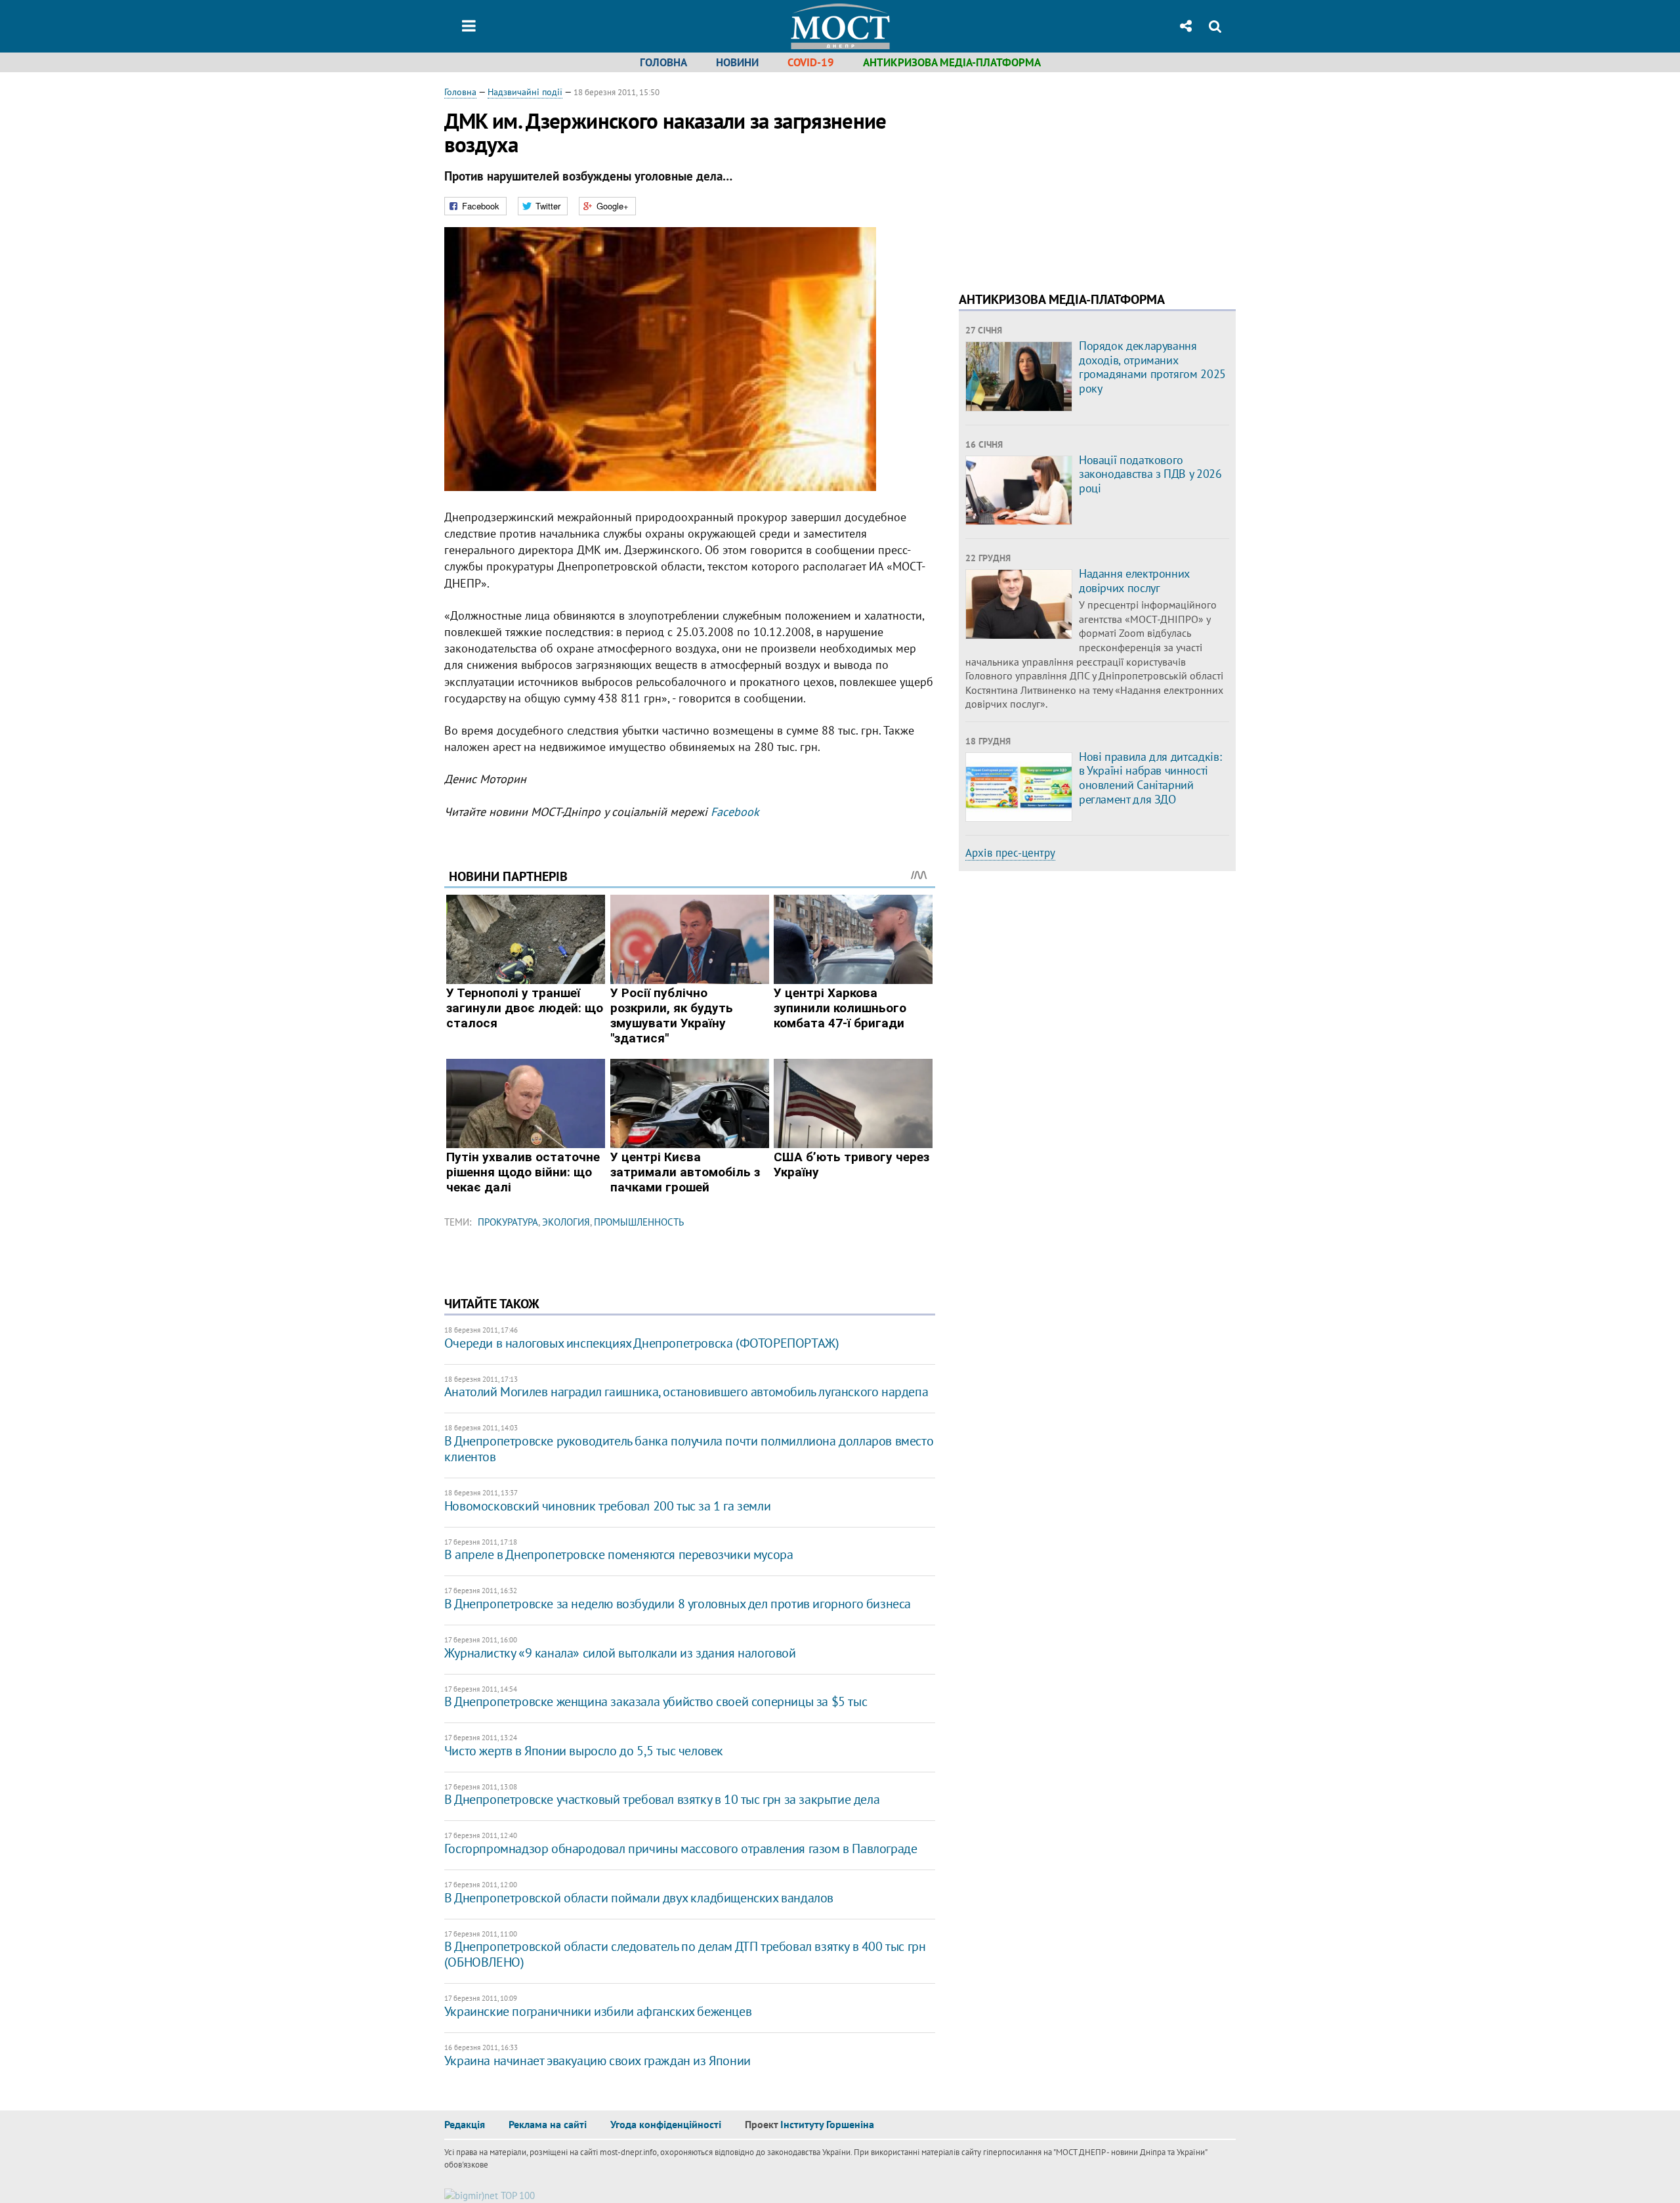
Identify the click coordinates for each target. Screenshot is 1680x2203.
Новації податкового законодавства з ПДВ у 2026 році (1150, 474)
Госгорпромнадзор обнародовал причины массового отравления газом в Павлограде (681, 1849)
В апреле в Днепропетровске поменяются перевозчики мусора (619, 1554)
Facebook (735, 812)
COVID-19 (811, 62)
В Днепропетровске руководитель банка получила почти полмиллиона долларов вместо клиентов (689, 1449)
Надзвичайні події (525, 92)
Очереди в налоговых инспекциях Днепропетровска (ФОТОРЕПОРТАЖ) (642, 1343)
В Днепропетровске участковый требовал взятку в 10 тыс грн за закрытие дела (662, 1799)
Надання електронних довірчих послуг (1134, 581)
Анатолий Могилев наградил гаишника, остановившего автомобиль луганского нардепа (686, 1392)
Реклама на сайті (548, 2124)
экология (566, 1222)
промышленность (639, 1222)
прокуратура (508, 1222)
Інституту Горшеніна (827, 2124)
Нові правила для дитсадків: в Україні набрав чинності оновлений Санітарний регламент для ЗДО (1150, 778)
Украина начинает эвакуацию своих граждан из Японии (598, 2061)
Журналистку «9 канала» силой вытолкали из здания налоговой (620, 1653)
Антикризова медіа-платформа (952, 62)
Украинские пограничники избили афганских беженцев (598, 2011)
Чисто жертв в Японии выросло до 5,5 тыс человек (584, 1751)
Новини (737, 62)
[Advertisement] (1069, 177)
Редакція (465, 2124)
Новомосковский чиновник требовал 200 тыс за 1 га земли (607, 1506)
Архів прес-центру (1010, 853)
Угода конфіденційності (666, 2124)
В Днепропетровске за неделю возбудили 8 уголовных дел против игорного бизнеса (678, 1604)
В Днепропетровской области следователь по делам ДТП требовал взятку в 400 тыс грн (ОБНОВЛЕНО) (685, 1954)
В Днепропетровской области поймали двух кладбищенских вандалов (639, 1898)
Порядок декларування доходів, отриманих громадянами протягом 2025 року (1152, 367)
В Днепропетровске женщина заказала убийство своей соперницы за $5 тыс (656, 1701)
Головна (663, 62)
